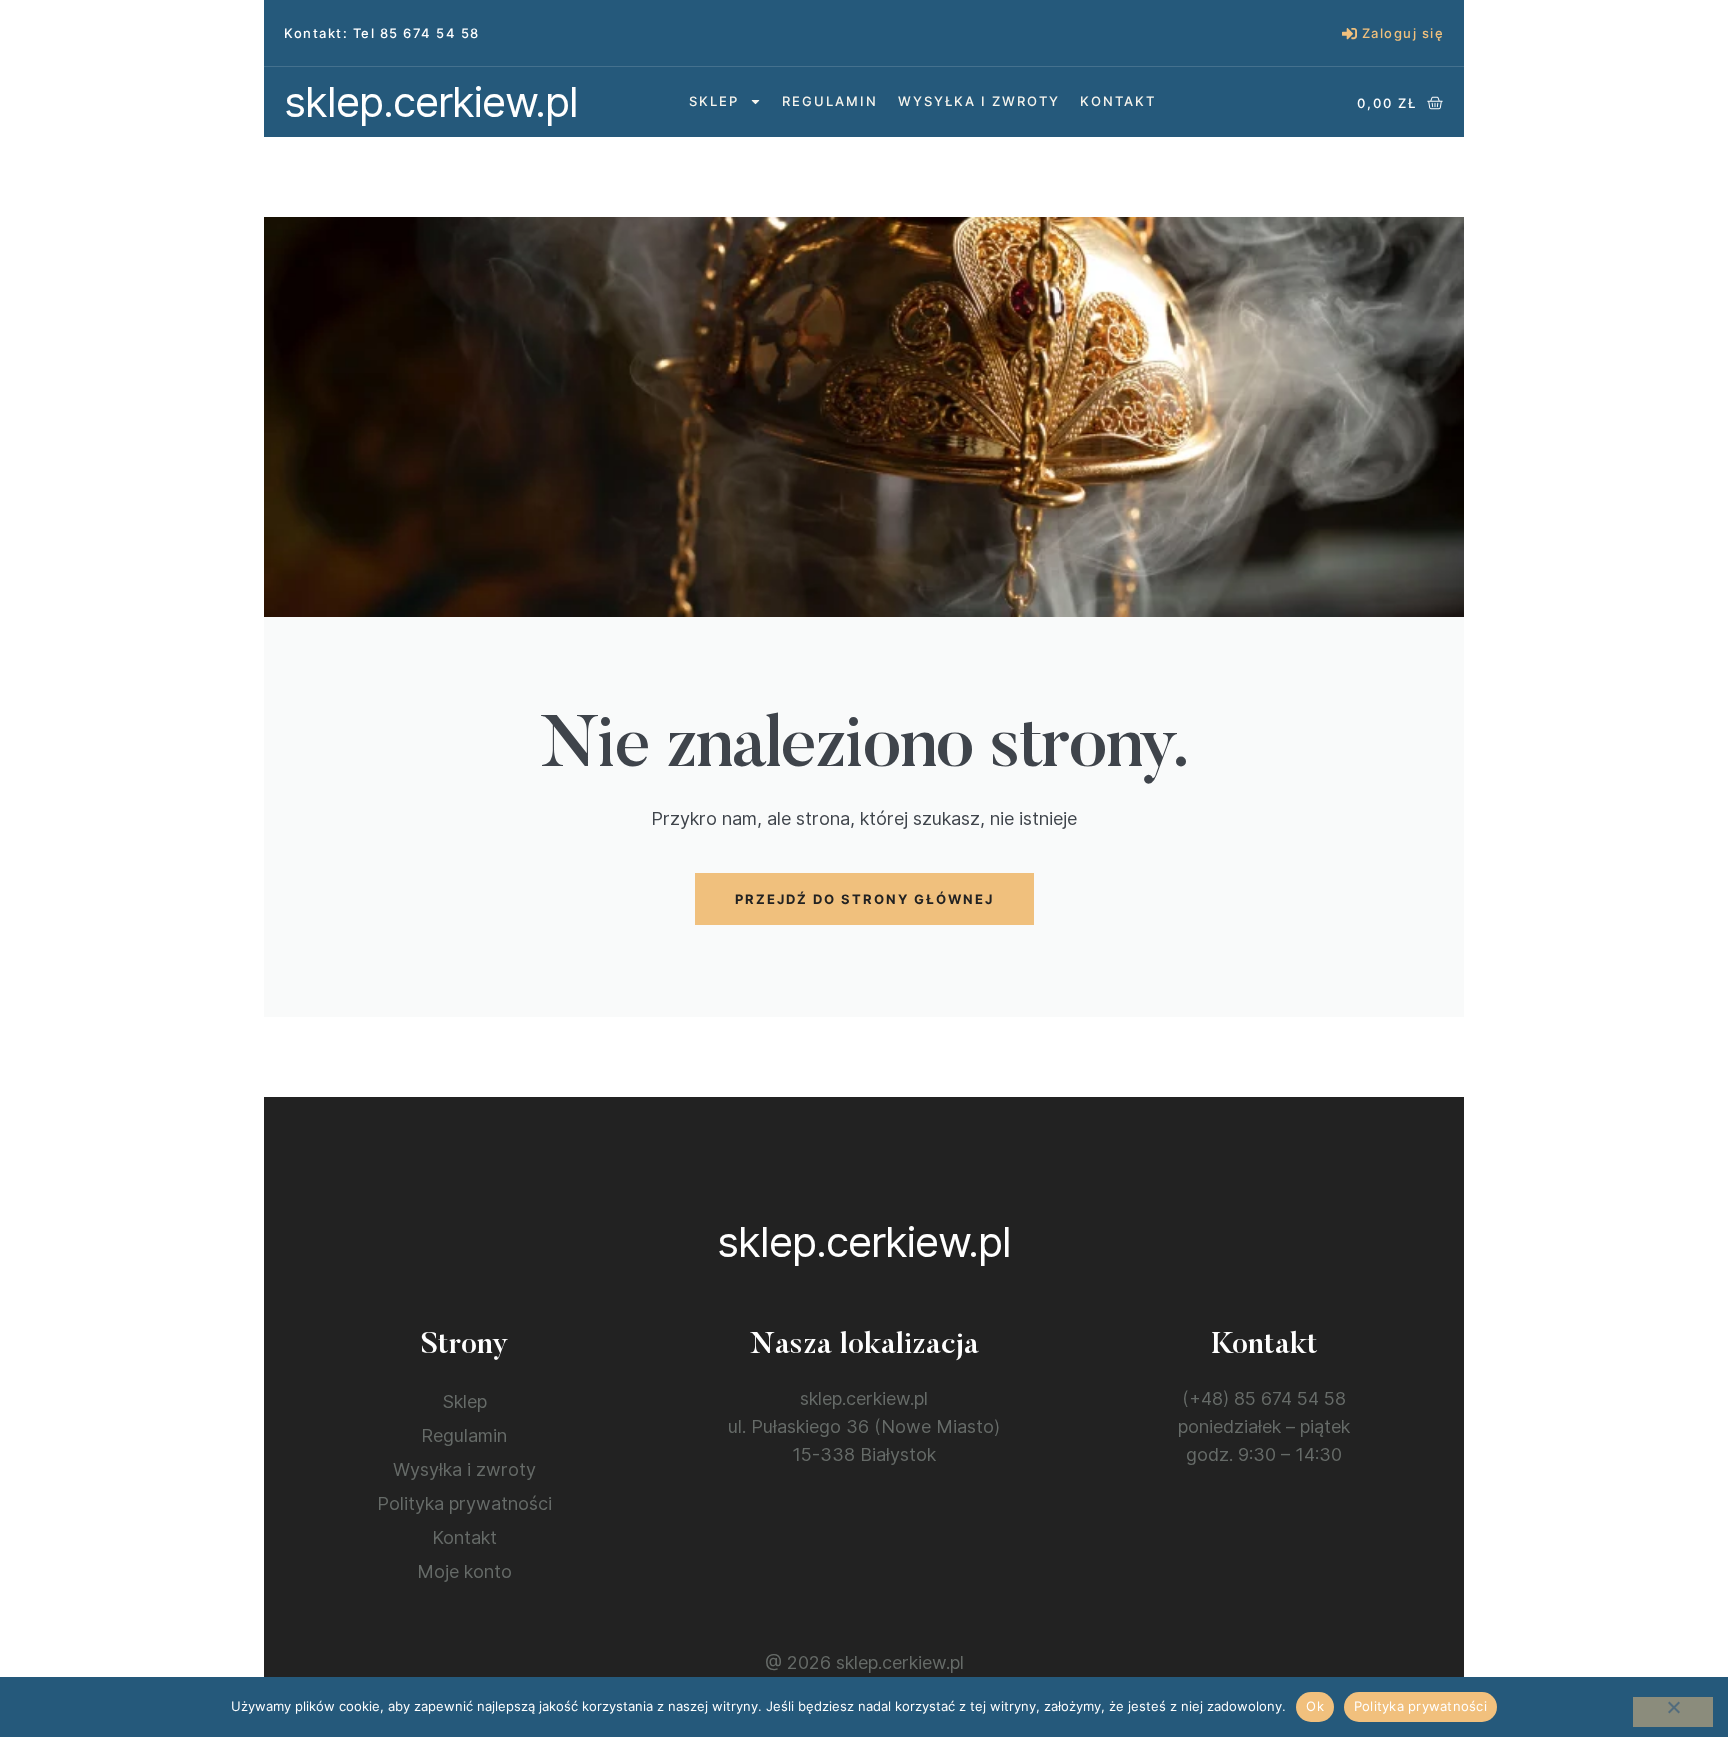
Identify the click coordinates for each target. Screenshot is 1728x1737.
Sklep (714, 101)
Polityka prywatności (464, 1503)
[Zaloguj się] (1349, 33)
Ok (1315, 1706)
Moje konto (464, 1571)
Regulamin (830, 101)
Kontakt (1118, 101)
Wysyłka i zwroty (979, 101)
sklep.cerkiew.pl (431, 101)
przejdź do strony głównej (864, 899)
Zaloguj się (1403, 33)
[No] (1673, 1712)
